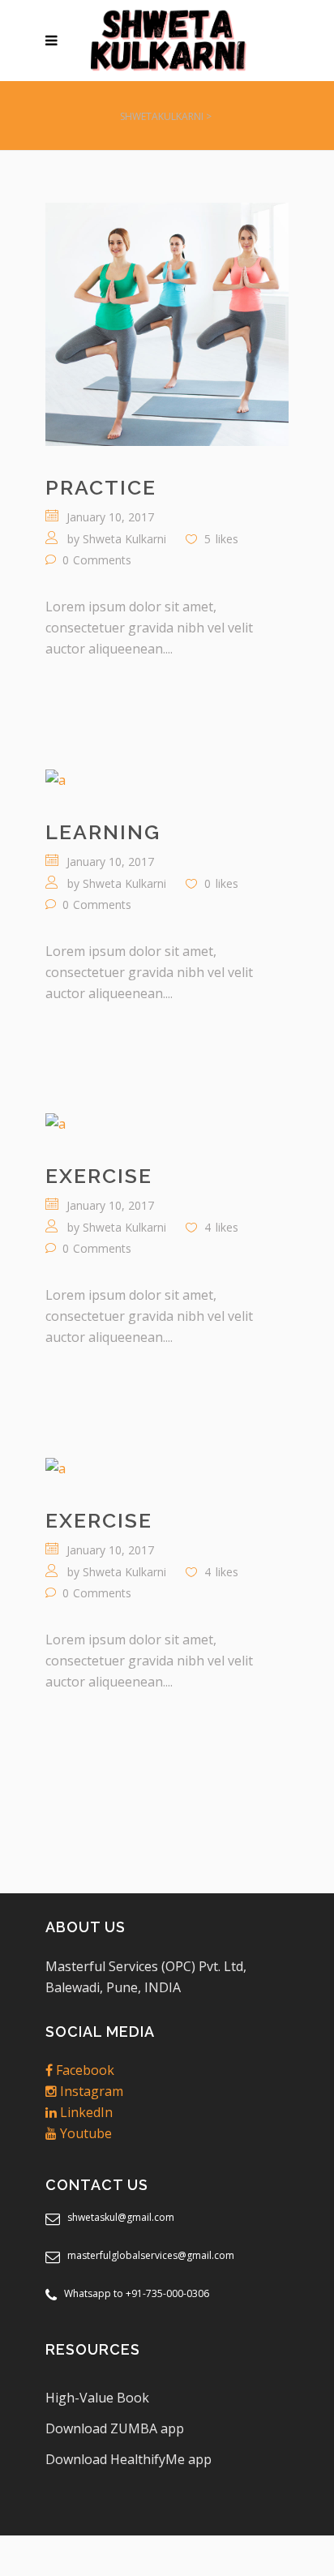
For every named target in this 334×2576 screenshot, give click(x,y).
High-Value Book (97, 2398)
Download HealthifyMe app (128, 2459)
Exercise (99, 1176)
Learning (103, 832)
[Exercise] (167, 1124)
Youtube (84, 2133)
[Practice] (167, 324)
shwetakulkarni (162, 116)
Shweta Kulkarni (124, 539)
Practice (101, 487)
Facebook (83, 2070)
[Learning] (167, 779)
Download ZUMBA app (115, 2428)
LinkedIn (85, 2112)
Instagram (90, 2091)
